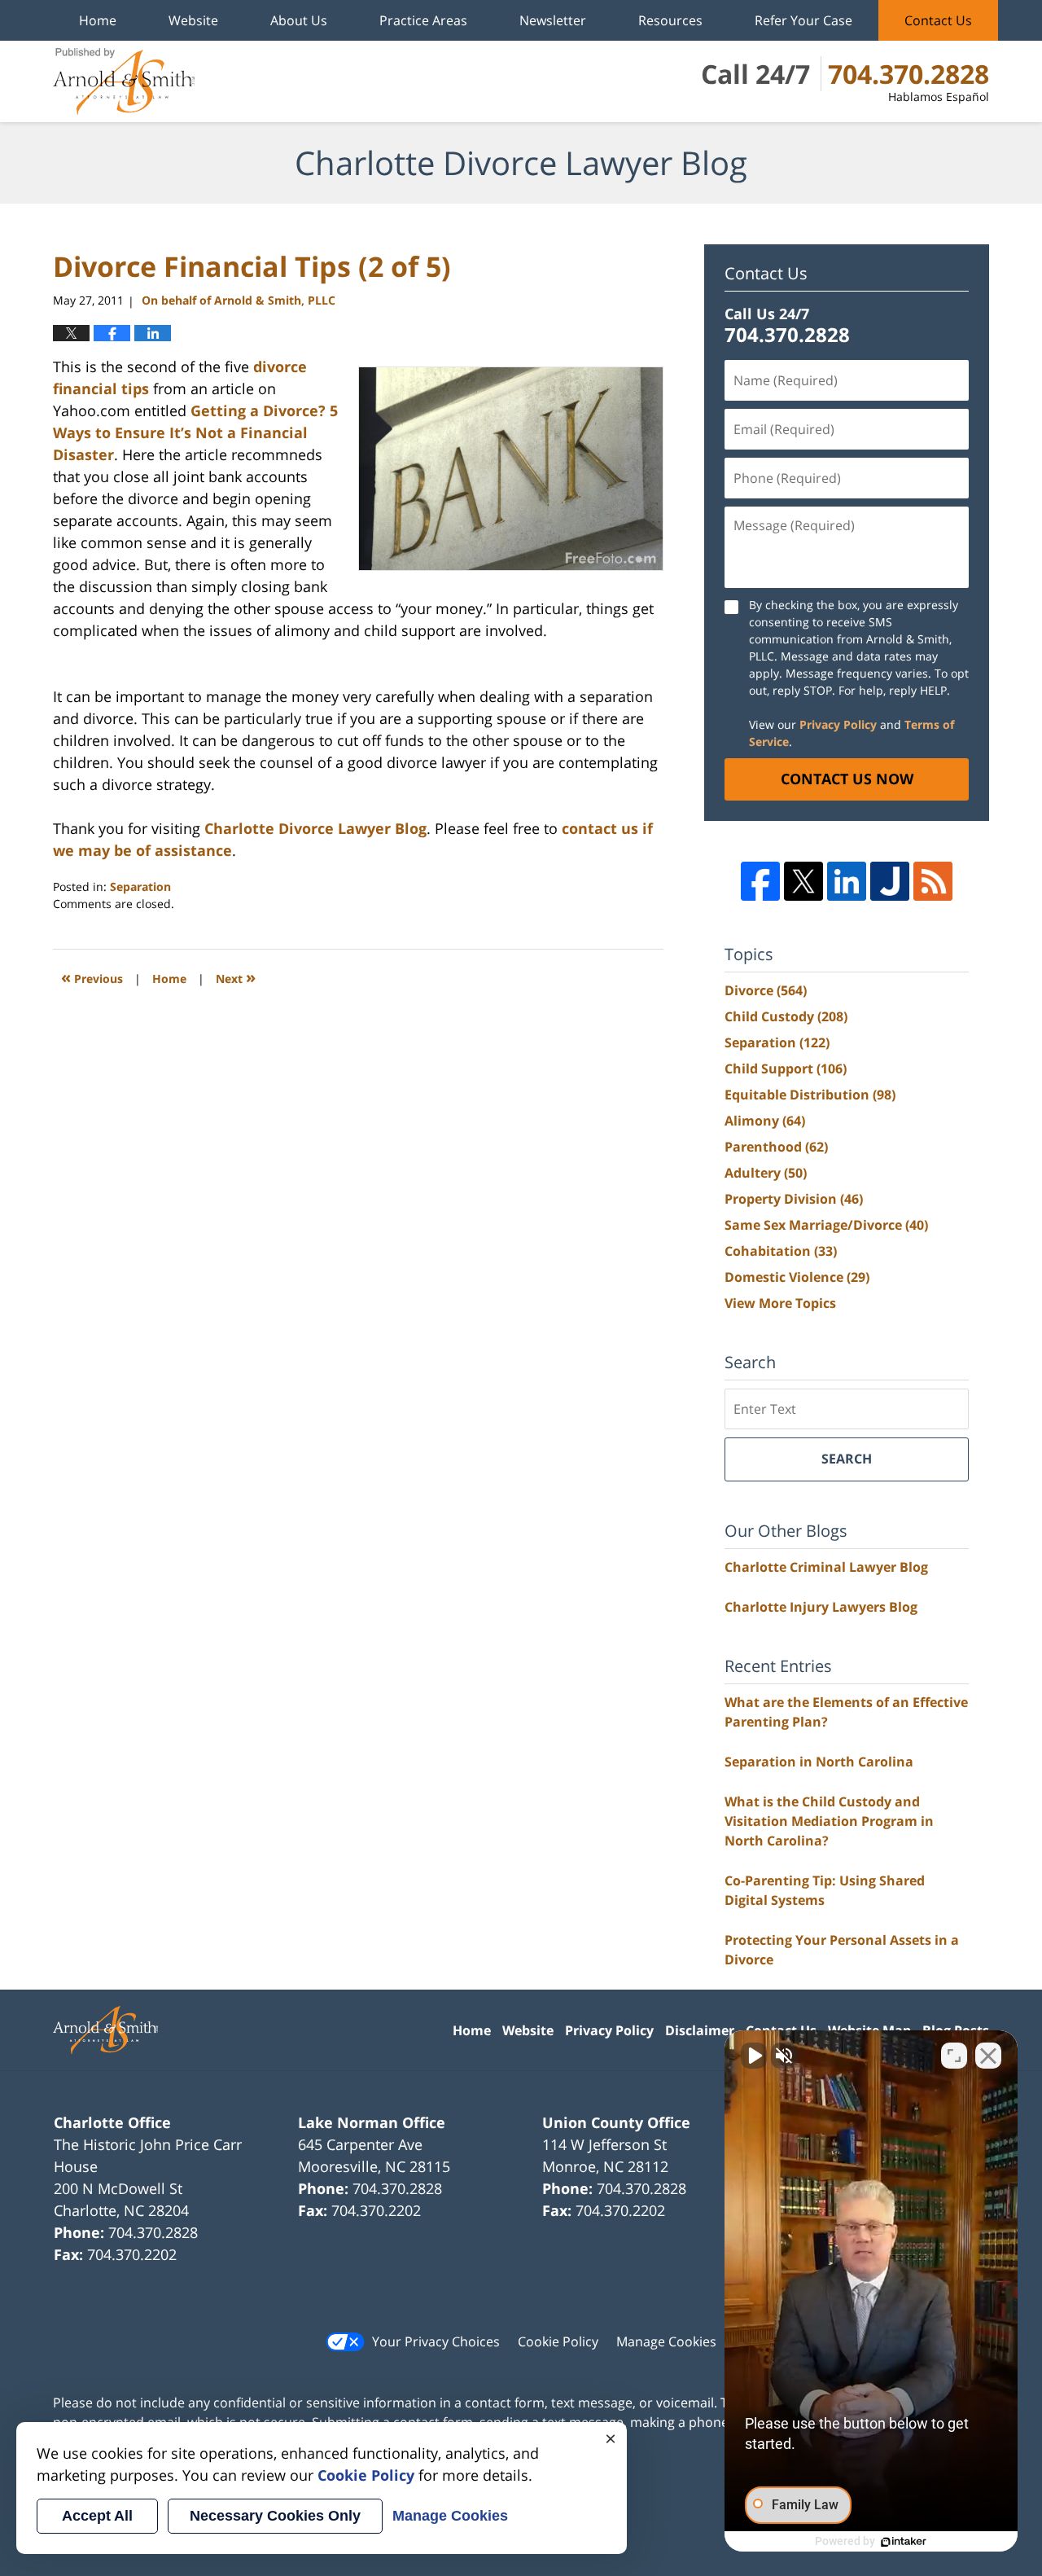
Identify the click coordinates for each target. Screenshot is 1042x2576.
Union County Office (616, 2122)
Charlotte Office (112, 2122)
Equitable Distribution (810, 1095)
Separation (140, 886)
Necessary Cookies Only (275, 2516)
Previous (92, 977)
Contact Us (938, 20)
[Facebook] (760, 881)
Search (847, 1459)
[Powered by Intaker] (904, 2542)
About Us (299, 20)
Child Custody (786, 1016)
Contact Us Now (847, 779)
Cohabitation (781, 1251)
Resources (670, 20)
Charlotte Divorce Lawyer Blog (124, 81)
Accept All (97, 2516)
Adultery (766, 1173)
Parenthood (776, 1147)
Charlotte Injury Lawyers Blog (821, 1607)
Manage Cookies (666, 2341)
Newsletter (553, 20)
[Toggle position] (954, 2056)
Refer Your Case (803, 20)
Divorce (766, 990)
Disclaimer (700, 2030)
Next (236, 977)
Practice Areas (423, 20)
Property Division (794, 1199)
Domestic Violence (797, 1277)
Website (193, 20)
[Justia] (890, 881)
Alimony (765, 1121)
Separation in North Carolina (819, 1762)
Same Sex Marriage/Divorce (826, 1225)
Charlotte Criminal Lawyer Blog (826, 1567)
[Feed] (933, 881)
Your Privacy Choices (436, 2341)
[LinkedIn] (847, 881)
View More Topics (780, 1303)
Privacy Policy (838, 724)
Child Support (786, 1069)
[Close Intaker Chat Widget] (988, 2056)
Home (98, 20)
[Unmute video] (754, 2056)
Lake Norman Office (372, 2122)
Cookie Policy (558, 2341)
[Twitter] (803, 881)
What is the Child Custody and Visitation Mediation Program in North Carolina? (829, 1821)
